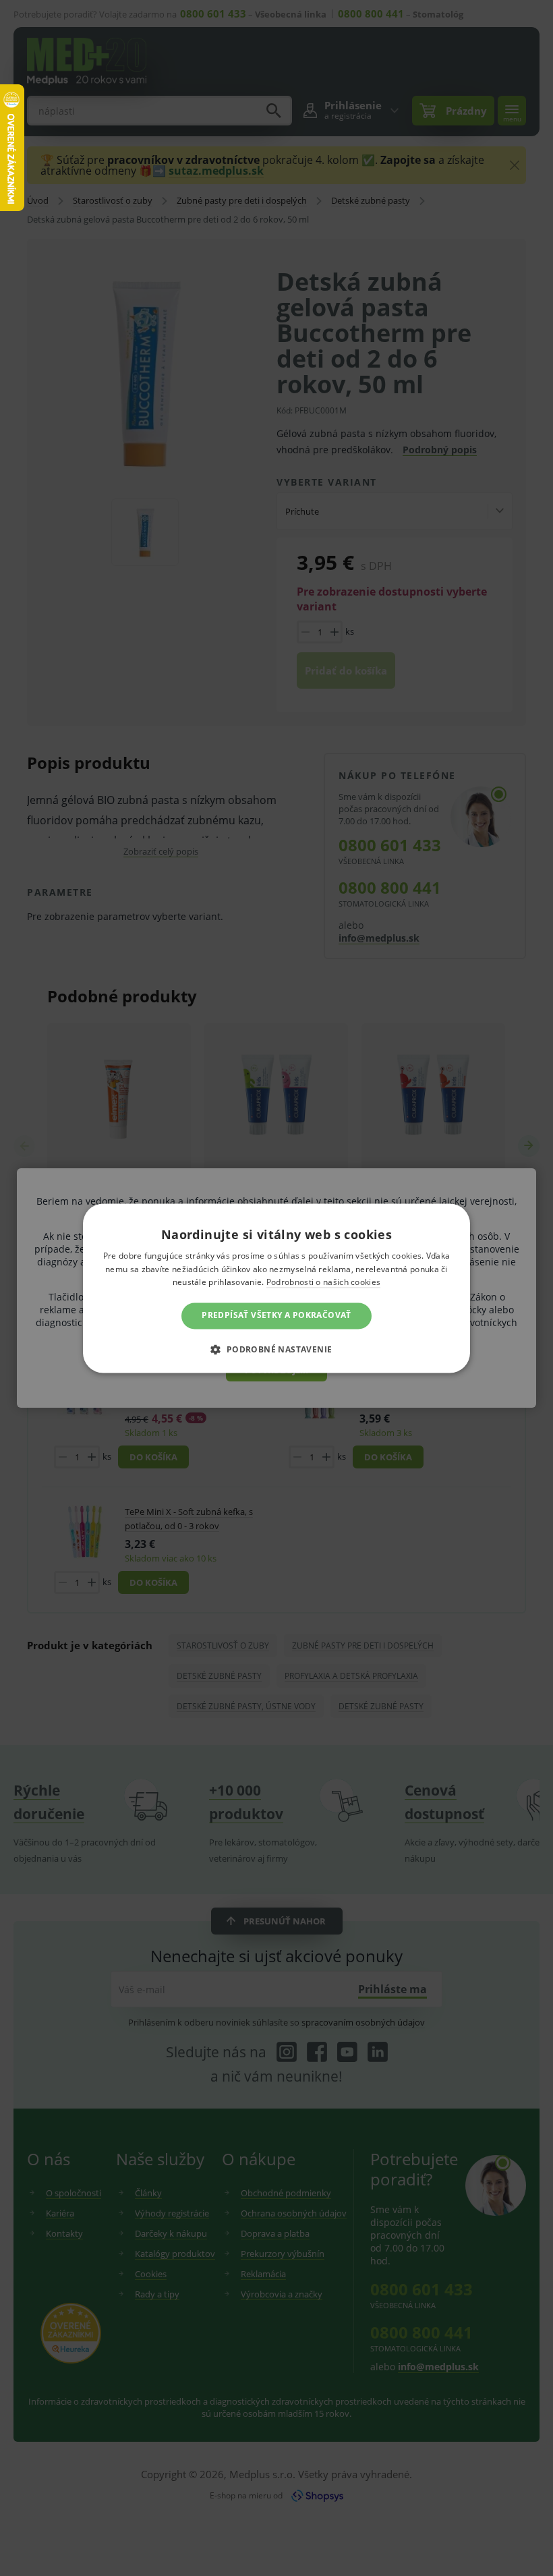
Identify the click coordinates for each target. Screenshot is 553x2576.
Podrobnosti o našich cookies (323, 1283)
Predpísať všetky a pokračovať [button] (276, 1316)
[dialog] (276, 1288)
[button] (276, 1349)
